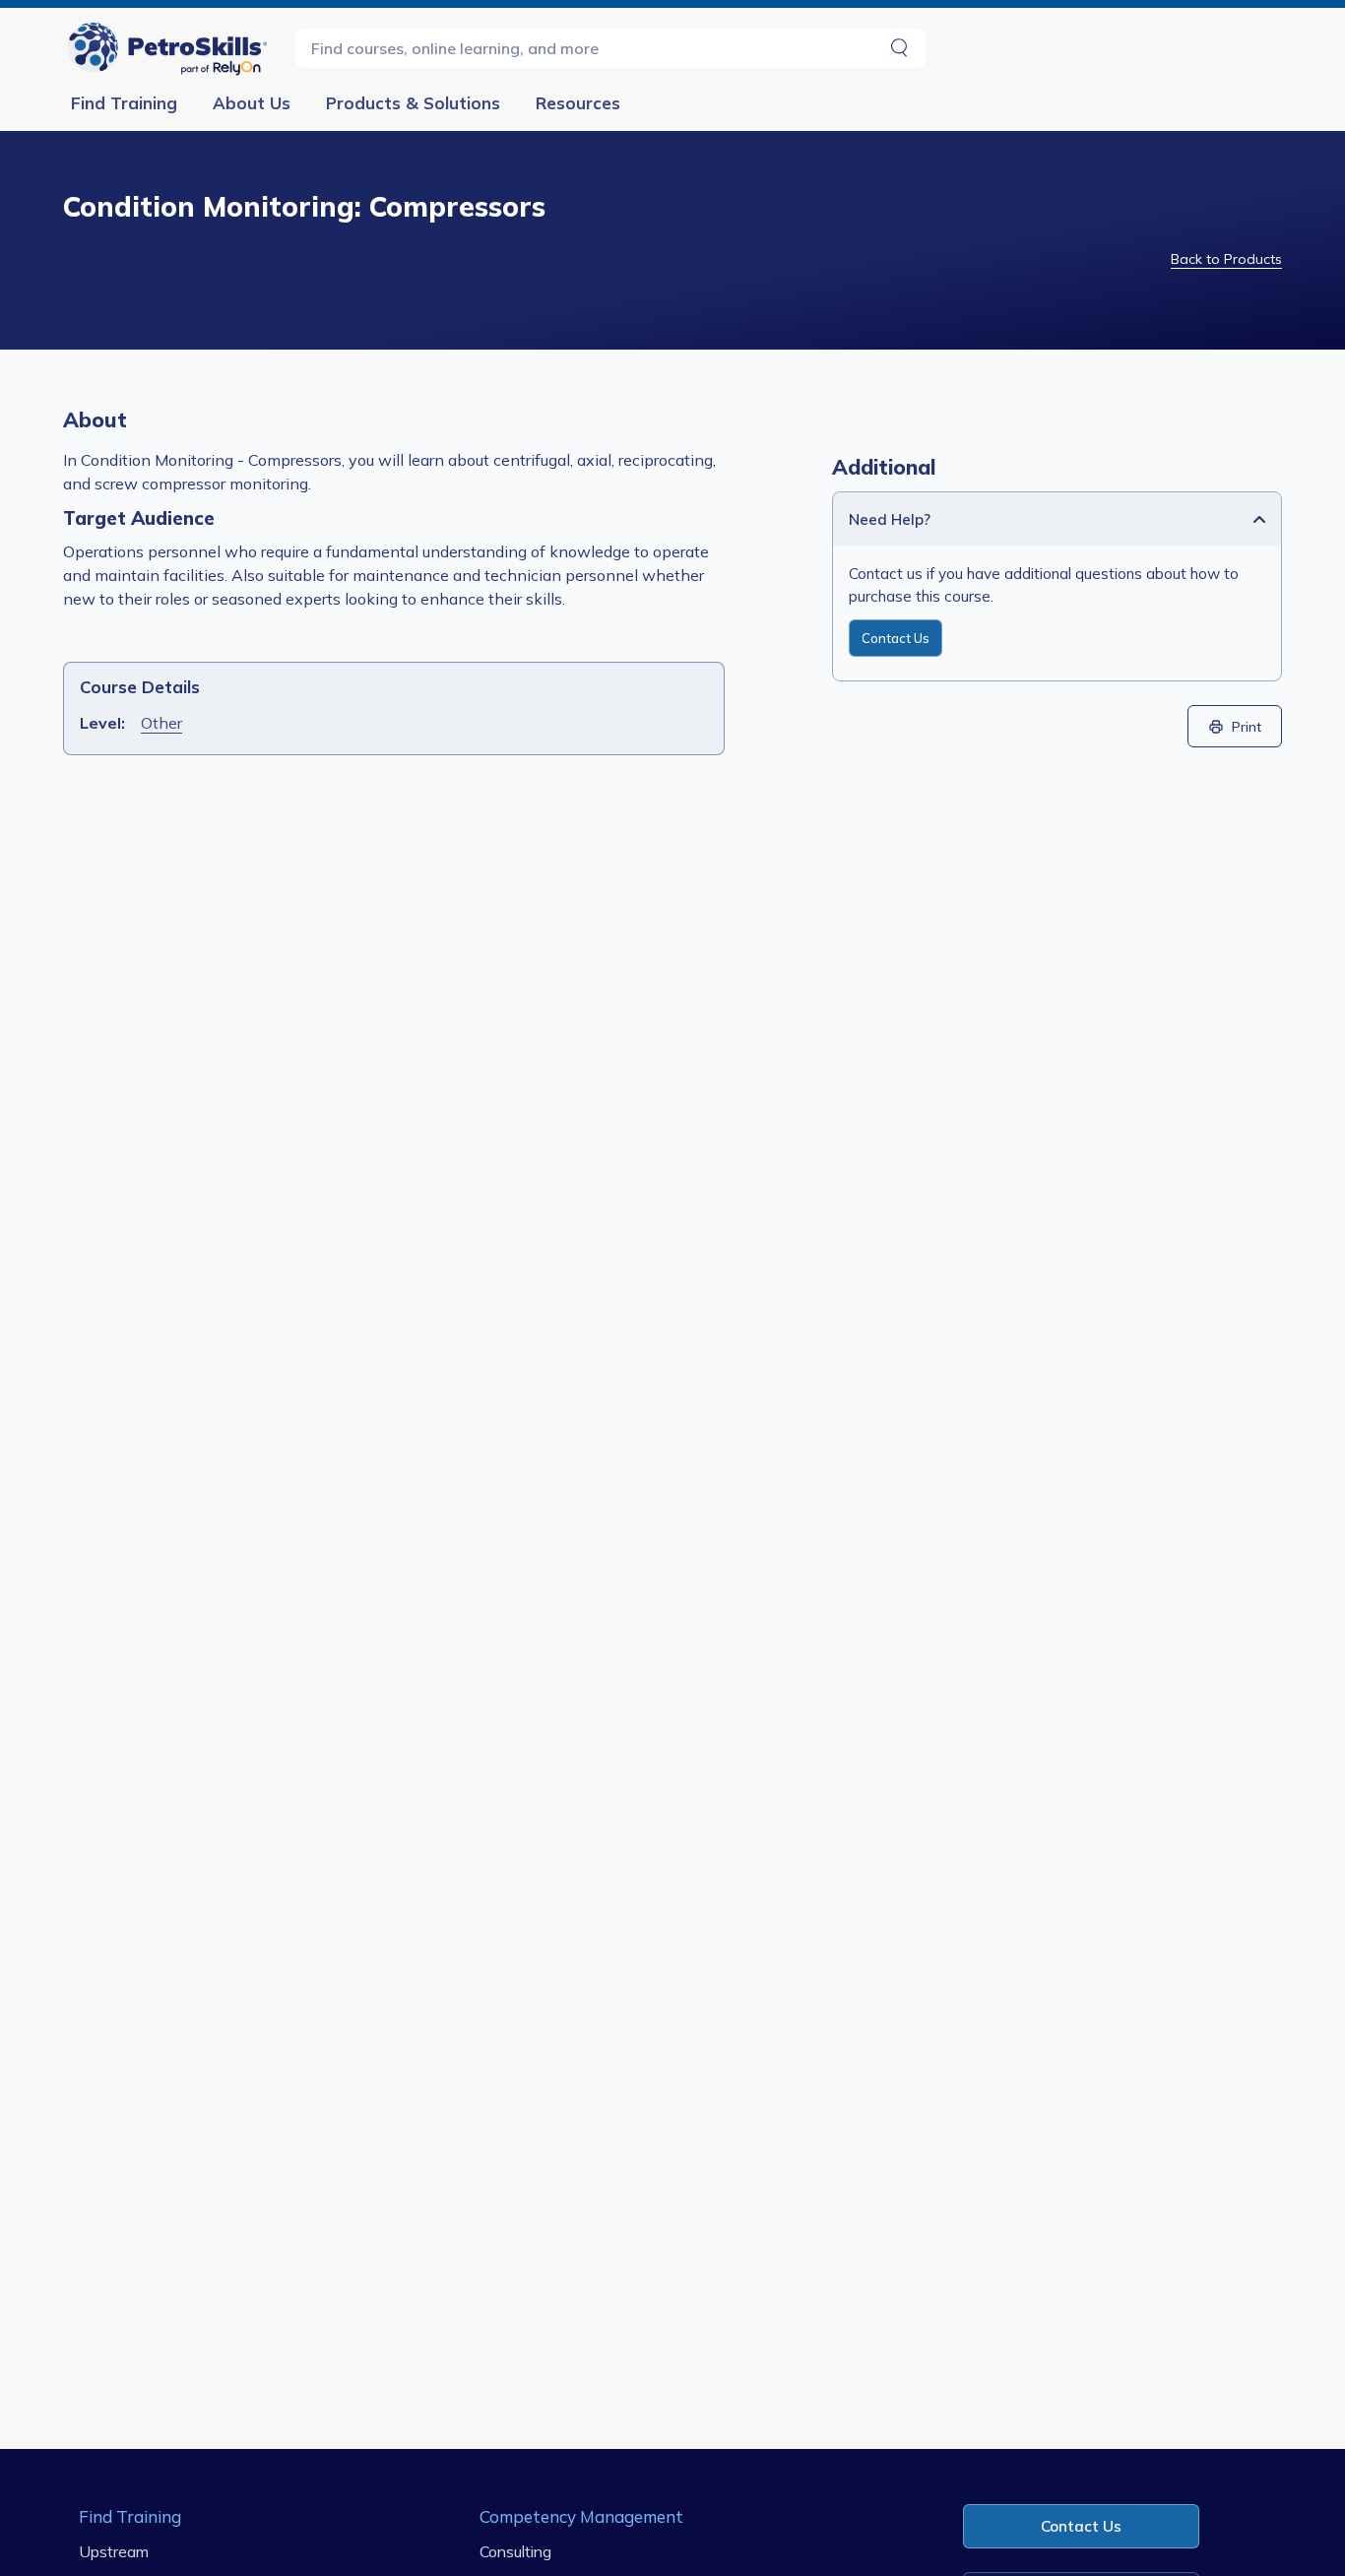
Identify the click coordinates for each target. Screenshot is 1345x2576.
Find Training (124, 103)
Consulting (515, 2551)
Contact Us (896, 638)
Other (161, 723)
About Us (252, 103)
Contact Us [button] (1081, 2526)
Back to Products (1226, 259)
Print (1247, 726)
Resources (578, 103)
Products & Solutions (413, 103)
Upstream (114, 2551)
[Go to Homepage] (171, 48)
